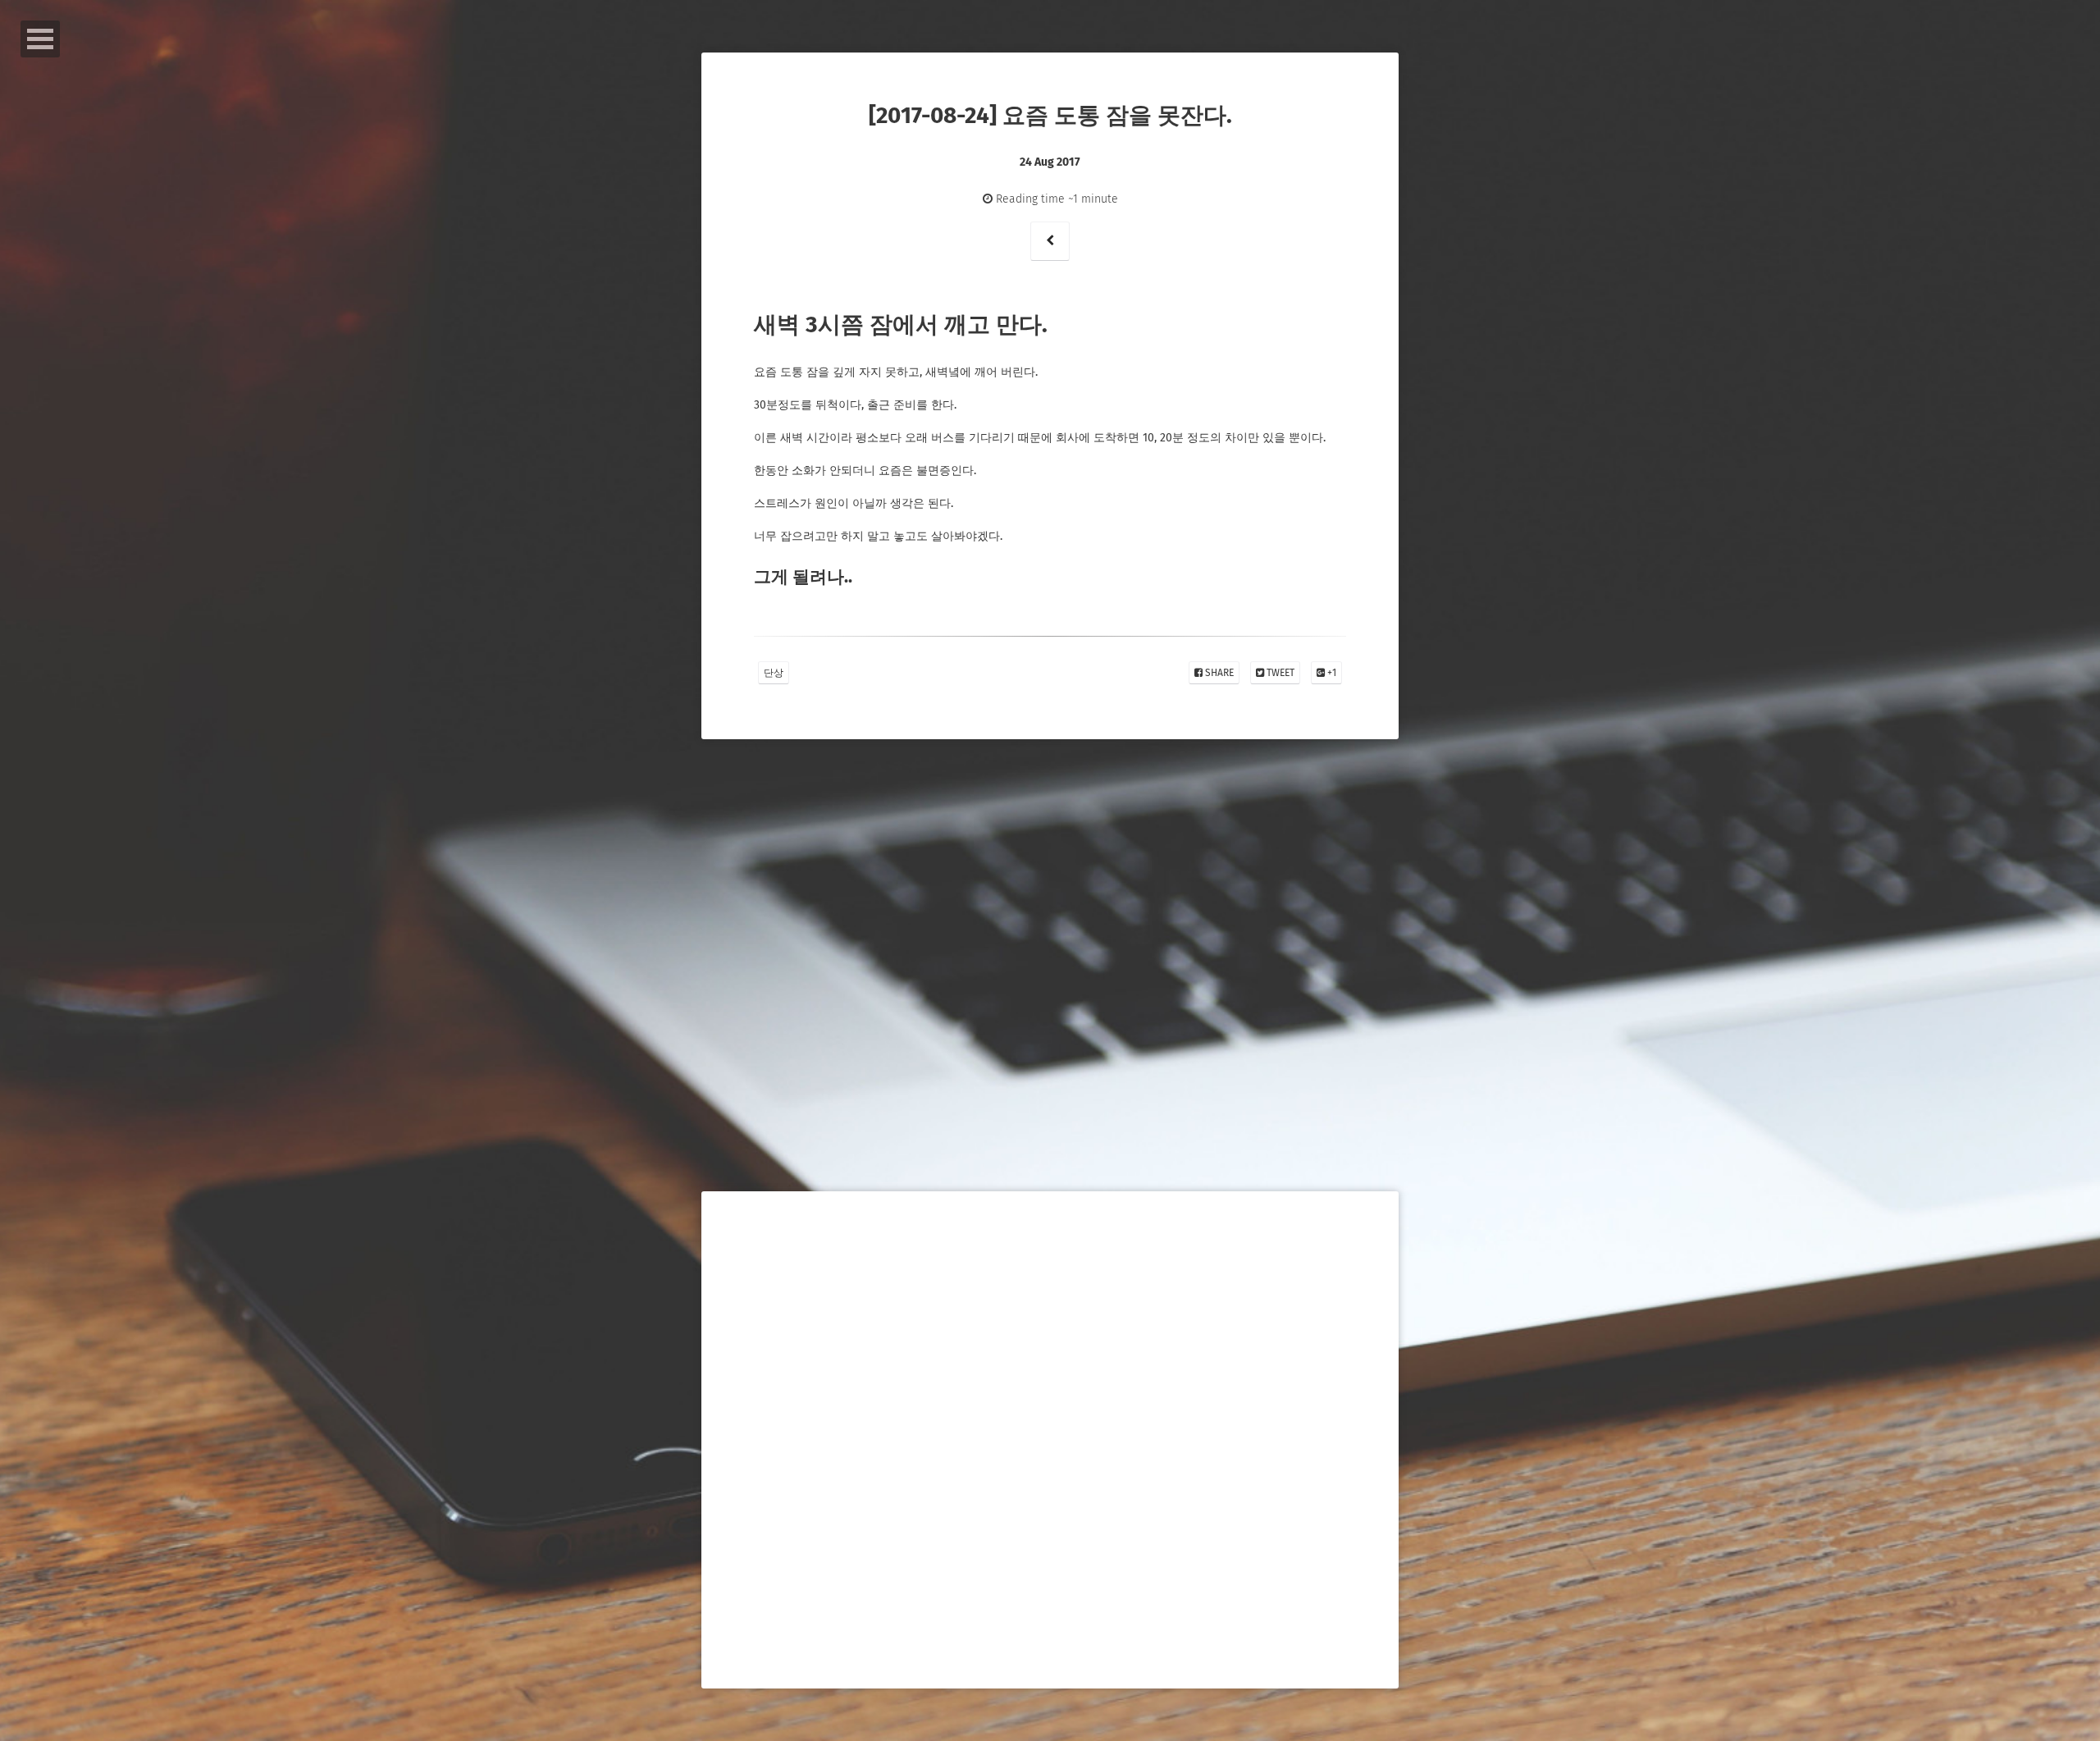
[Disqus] (1050, 1012)
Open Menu (40, 39)
